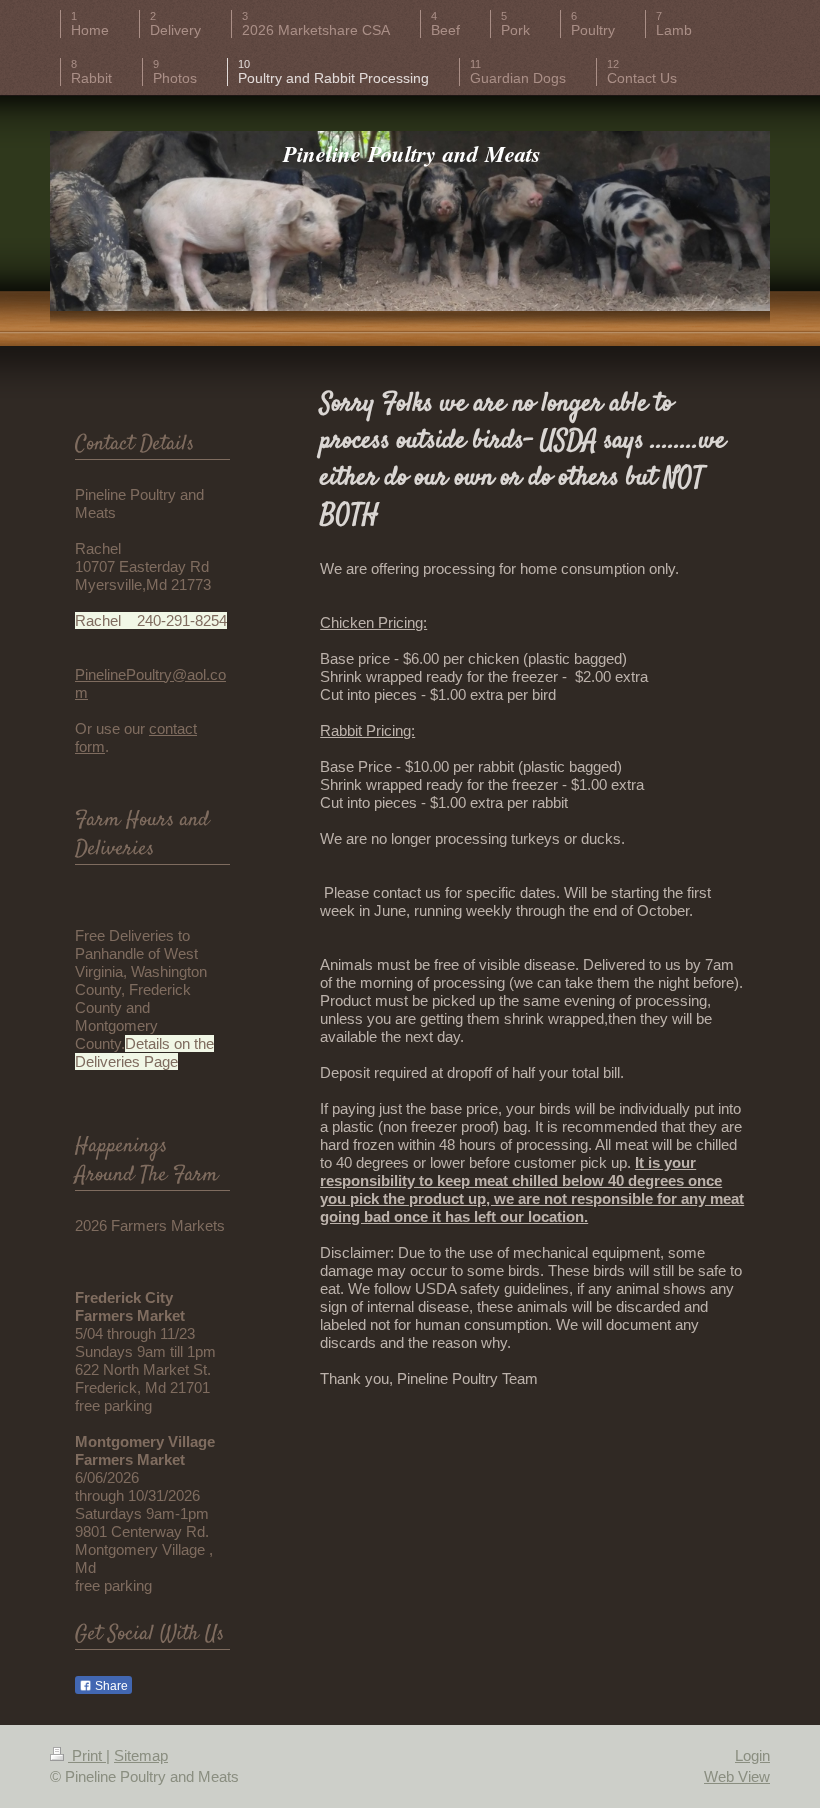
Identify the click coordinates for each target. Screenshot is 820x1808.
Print (87, 1755)
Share (110, 1686)
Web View (737, 1776)
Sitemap (141, 1755)
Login (752, 1755)
